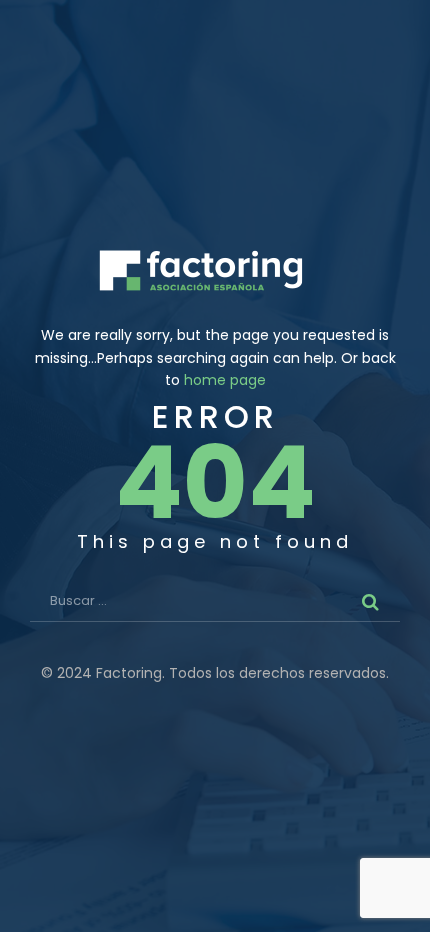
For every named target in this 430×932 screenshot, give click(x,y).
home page (225, 380)
